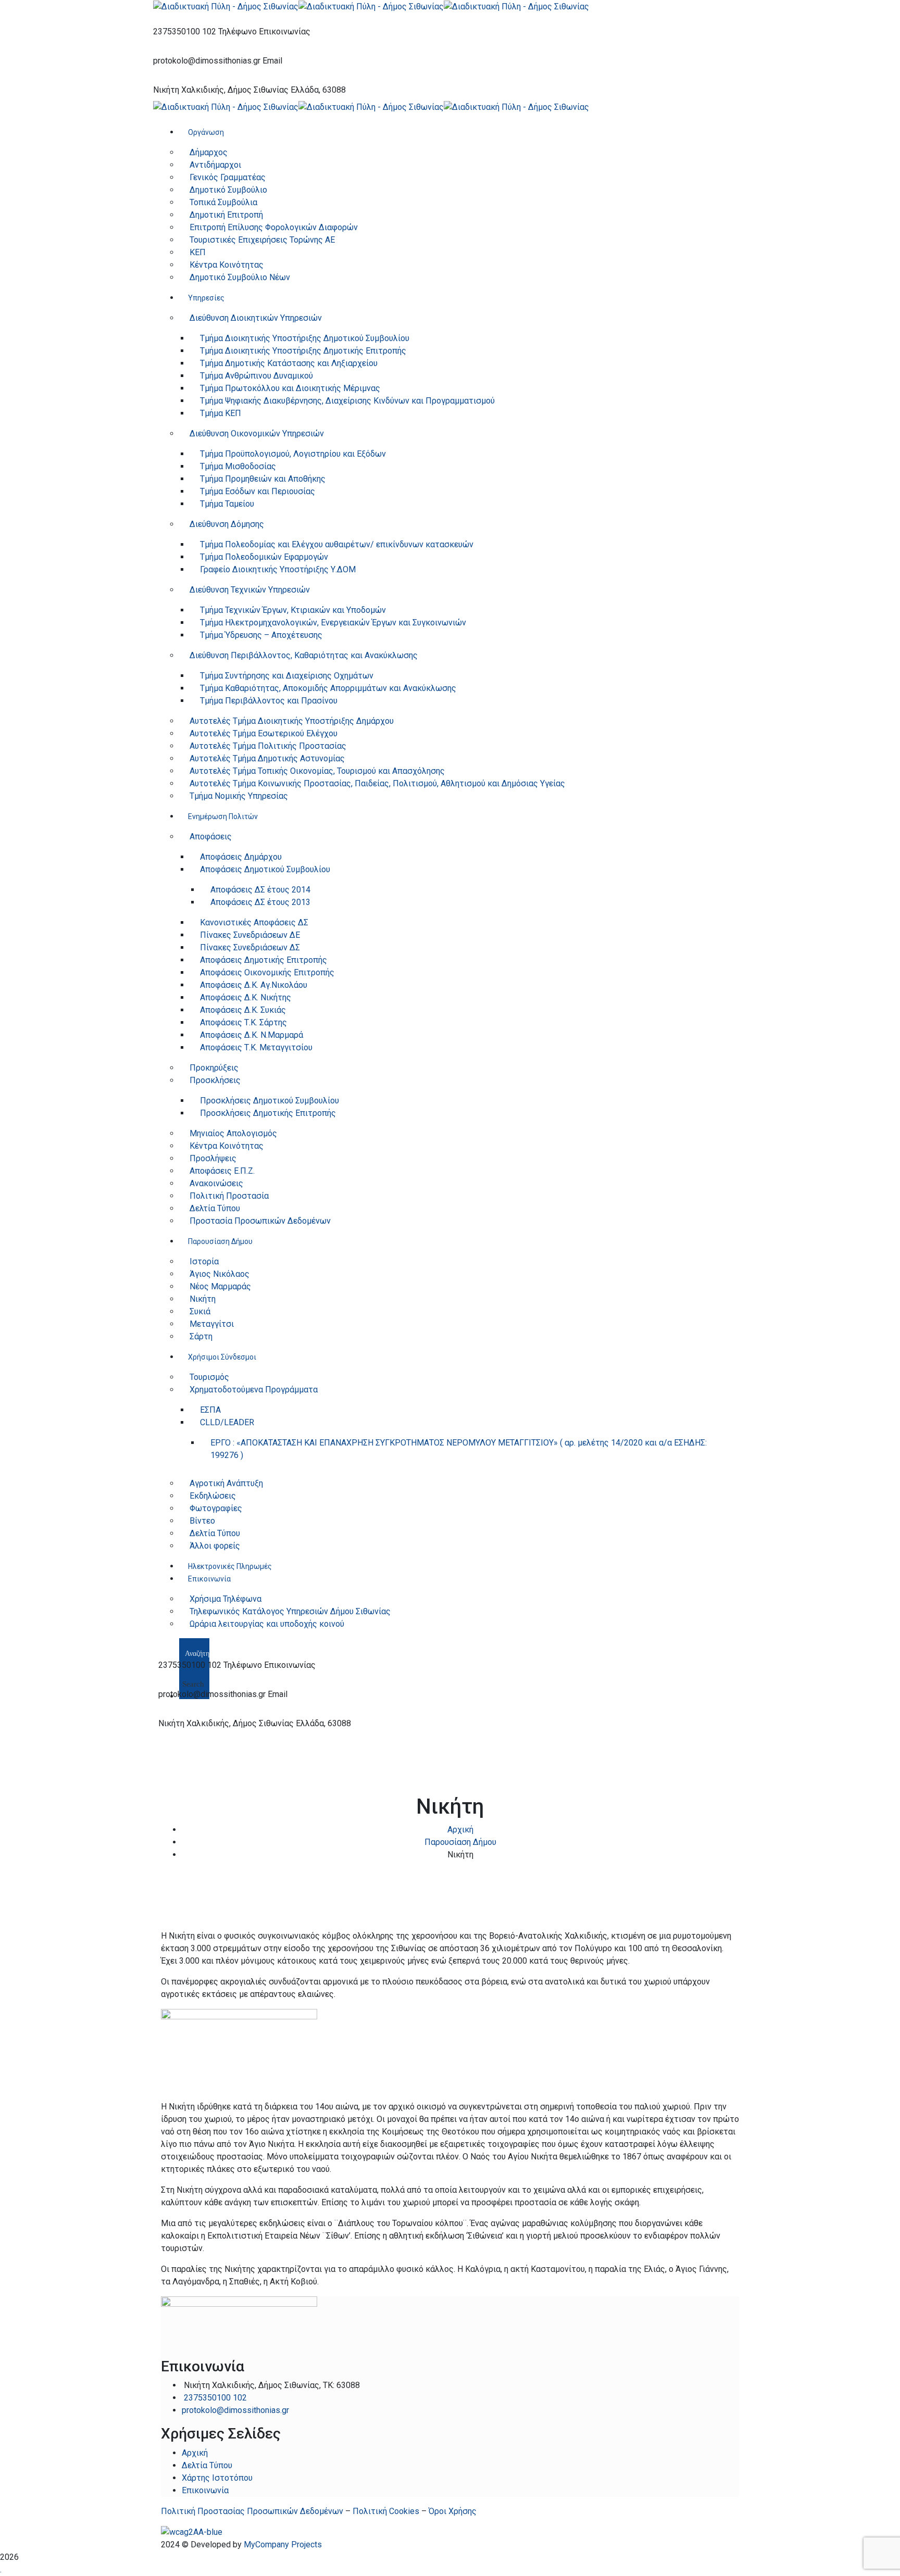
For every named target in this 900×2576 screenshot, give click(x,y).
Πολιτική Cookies (386, 2511)
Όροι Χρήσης (453, 2511)
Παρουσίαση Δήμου (460, 1842)
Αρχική (460, 1830)
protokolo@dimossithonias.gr (207, 61)
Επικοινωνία (205, 2490)
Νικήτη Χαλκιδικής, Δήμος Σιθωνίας (221, 90)
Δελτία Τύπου (207, 2465)
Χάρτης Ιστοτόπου (217, 2478)
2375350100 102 (185, 32)
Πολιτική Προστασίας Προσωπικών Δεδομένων (252, 2511)
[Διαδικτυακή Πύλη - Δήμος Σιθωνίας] (226, 6)
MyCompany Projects (283, 2544)
